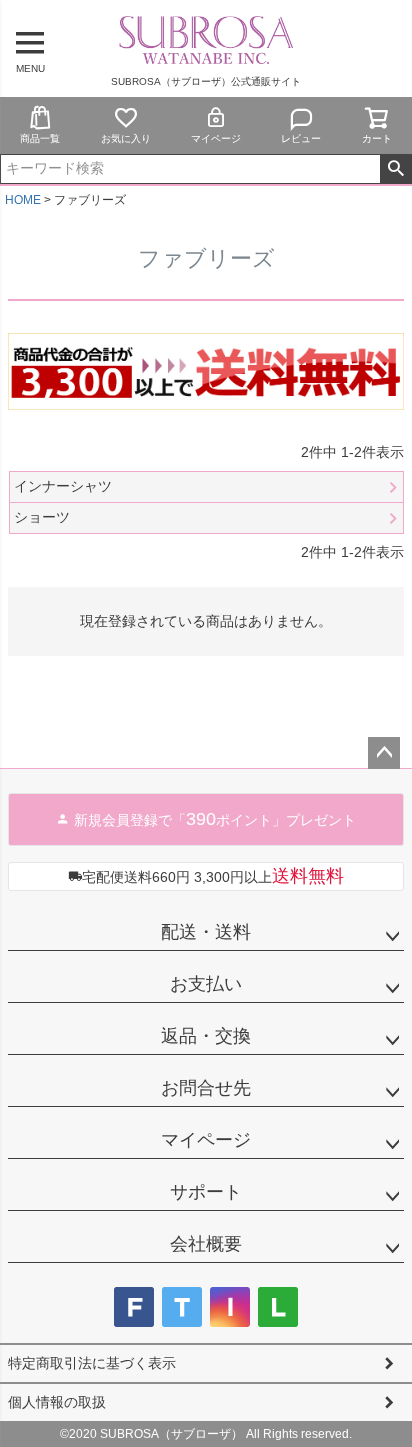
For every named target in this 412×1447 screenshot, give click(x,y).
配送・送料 (206, 932)
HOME (23, 200)
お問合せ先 (206, 1088)
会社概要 (206, 1244)
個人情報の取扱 (57, 1402)
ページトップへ (384, 753)
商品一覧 (40, 138)
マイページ (216, 138)
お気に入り (126, 138)
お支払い (206, 984)
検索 (395, 169)
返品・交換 (206, 1036)
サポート (206, 1192)
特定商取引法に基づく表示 (92, 1363)
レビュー (301, 138)
